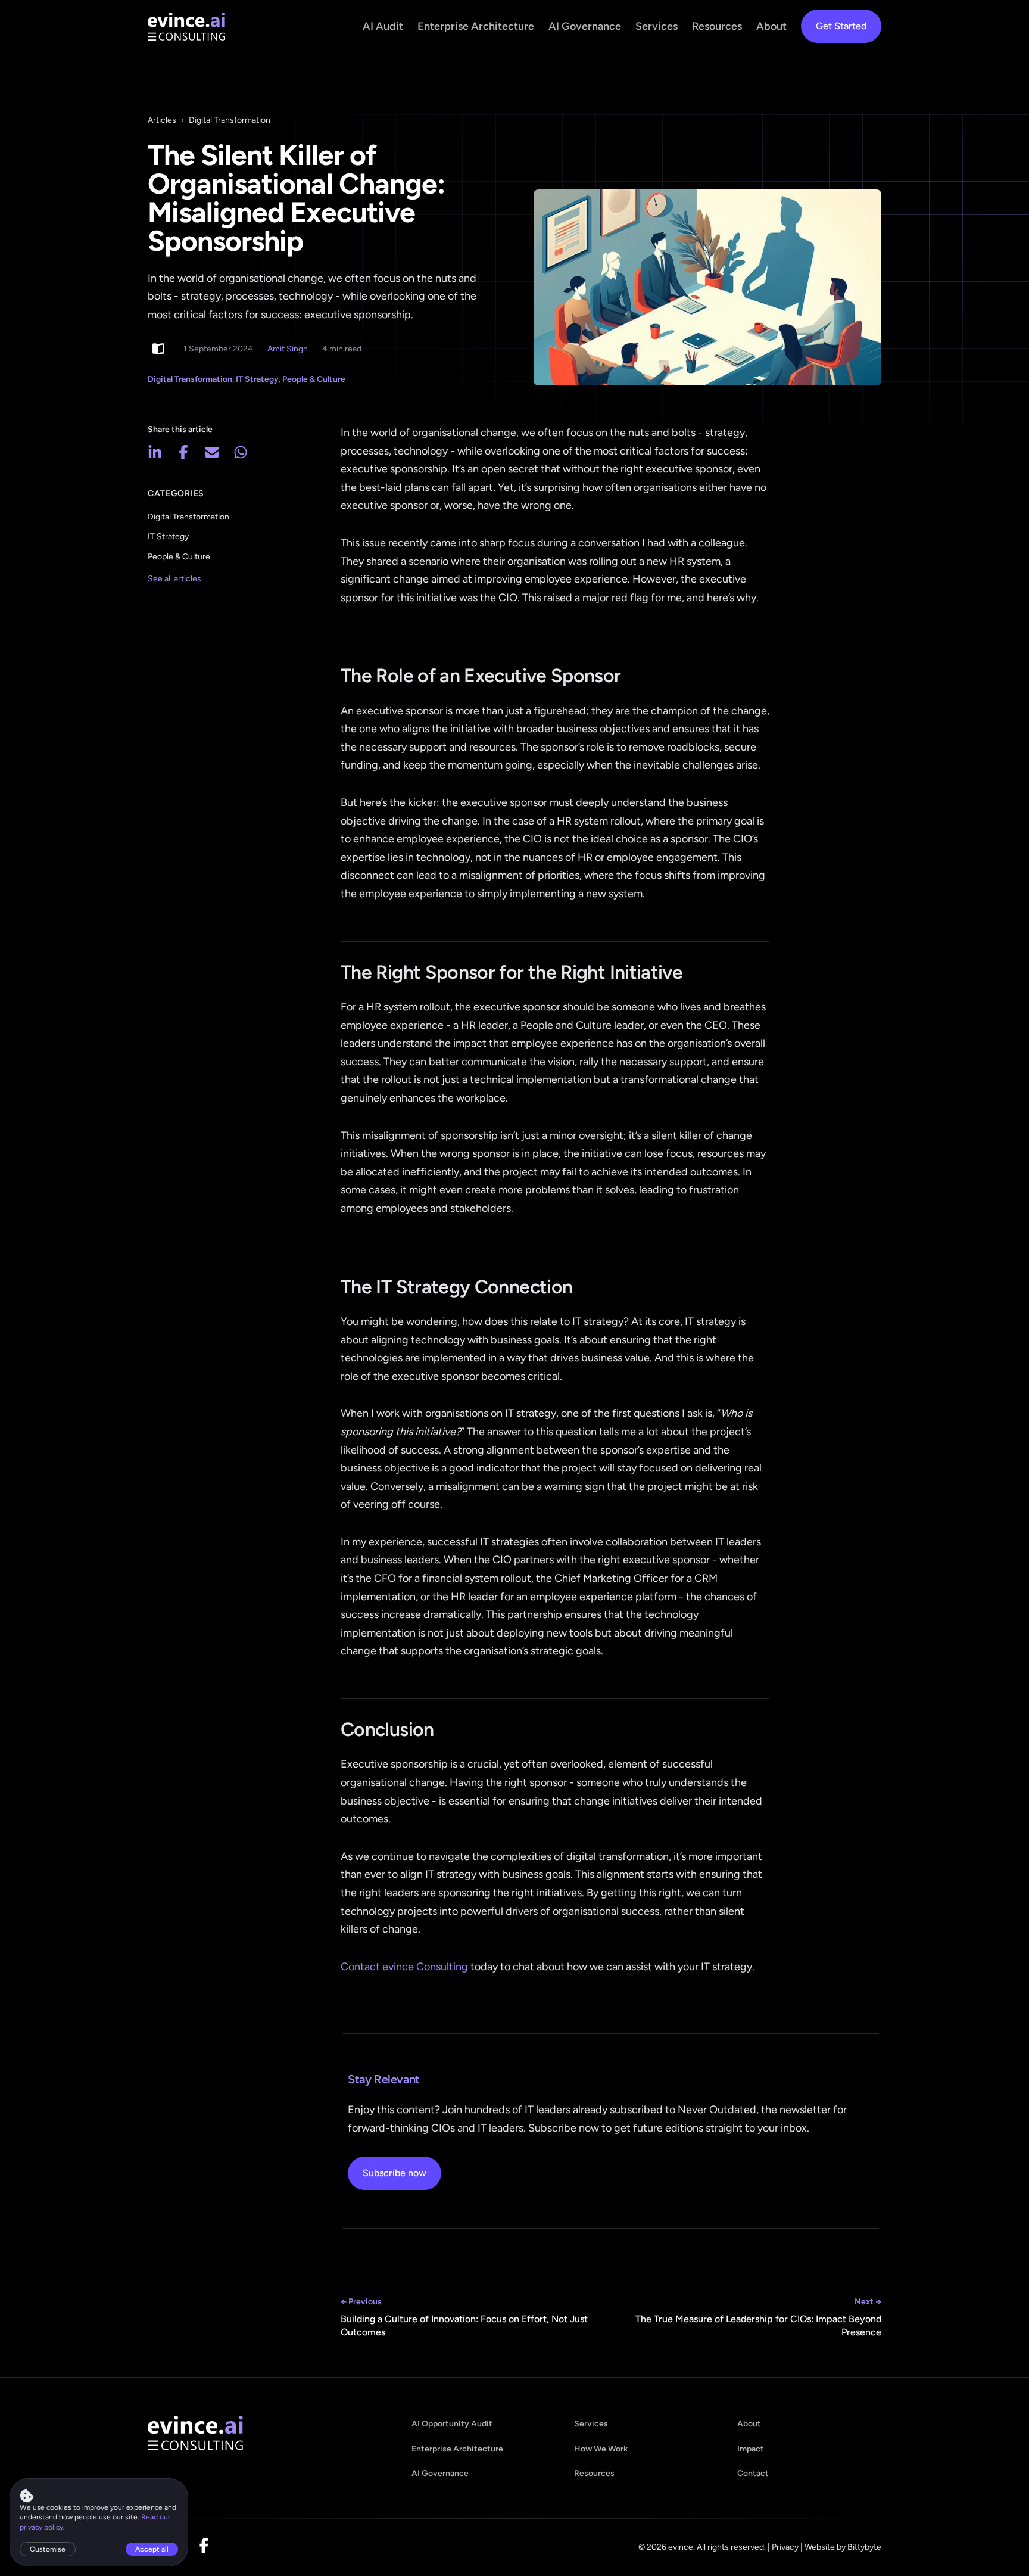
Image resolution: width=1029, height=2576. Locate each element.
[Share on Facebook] (183, 452)
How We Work (601, 2449)
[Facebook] (204, 2547)
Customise (48, 2549)
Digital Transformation (230, 120)
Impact (751, 2449)
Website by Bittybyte (843, 2547)
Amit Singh (288, 349)
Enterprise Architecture (476, 26)
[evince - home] (186, 27)
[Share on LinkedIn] (155, 452)
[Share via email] (212, 452)
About (771, 26)
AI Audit (383, 26)
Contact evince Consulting (404, 1967)
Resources (717, 26)
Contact (753, 2473)
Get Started (841, 26)
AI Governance (585, 26)
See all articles (174, 579)
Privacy (785, 2547)
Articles (162, 120)
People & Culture (314, 379)
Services (657, 26)
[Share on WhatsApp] (241, 452)
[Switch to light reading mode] (158, 349)
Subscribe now (395, 2173)
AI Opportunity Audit (452, 2424)
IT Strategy (257, 379)
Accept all (152, 2549)
